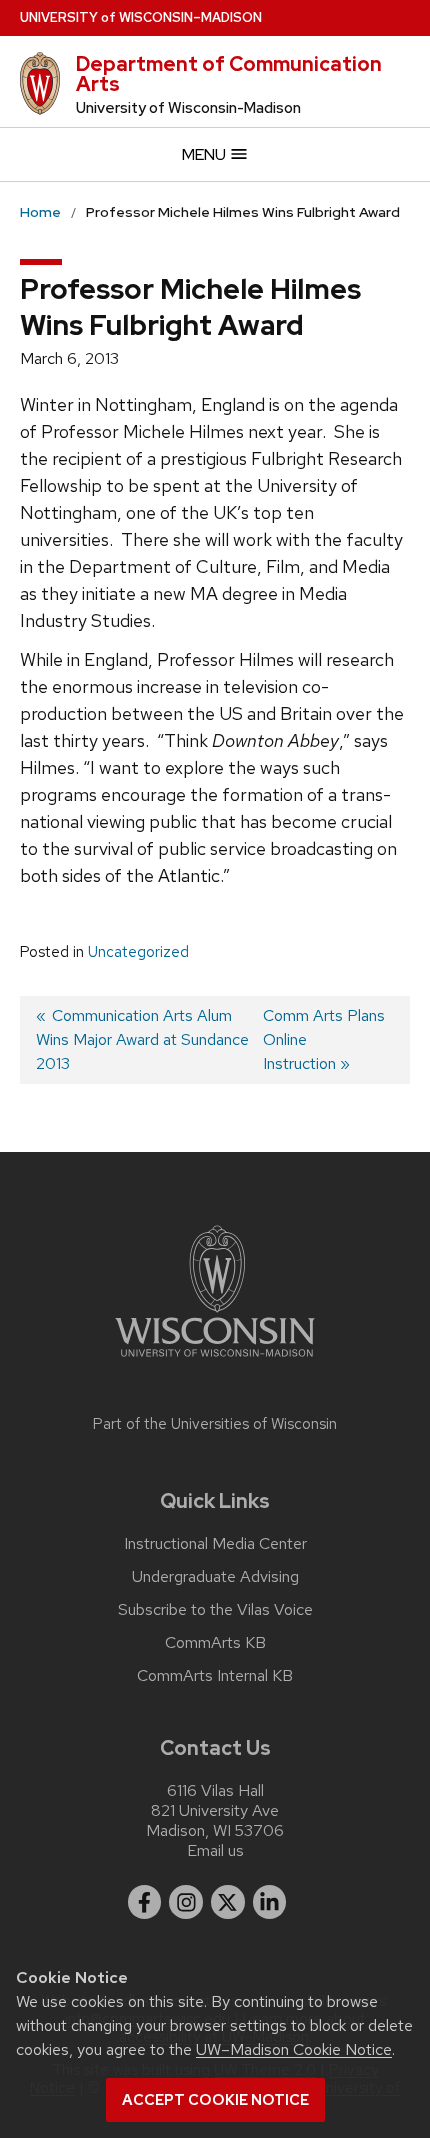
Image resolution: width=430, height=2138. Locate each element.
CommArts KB (215, 1643)
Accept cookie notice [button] (215, 2100)
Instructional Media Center (215, 1544)
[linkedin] (270, 1902)
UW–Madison (141, 17)
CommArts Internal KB (215, 1676)
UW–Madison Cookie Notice (294, 2049)
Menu (205, 154)
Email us (215, 1850)
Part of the (215, 1424)
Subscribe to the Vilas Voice (215, 1610)
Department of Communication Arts (229, 74)
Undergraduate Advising (215, 1577)
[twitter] (228, 1902)
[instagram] (186, 1902)
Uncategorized (138, 952)
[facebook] (145, 1902)
